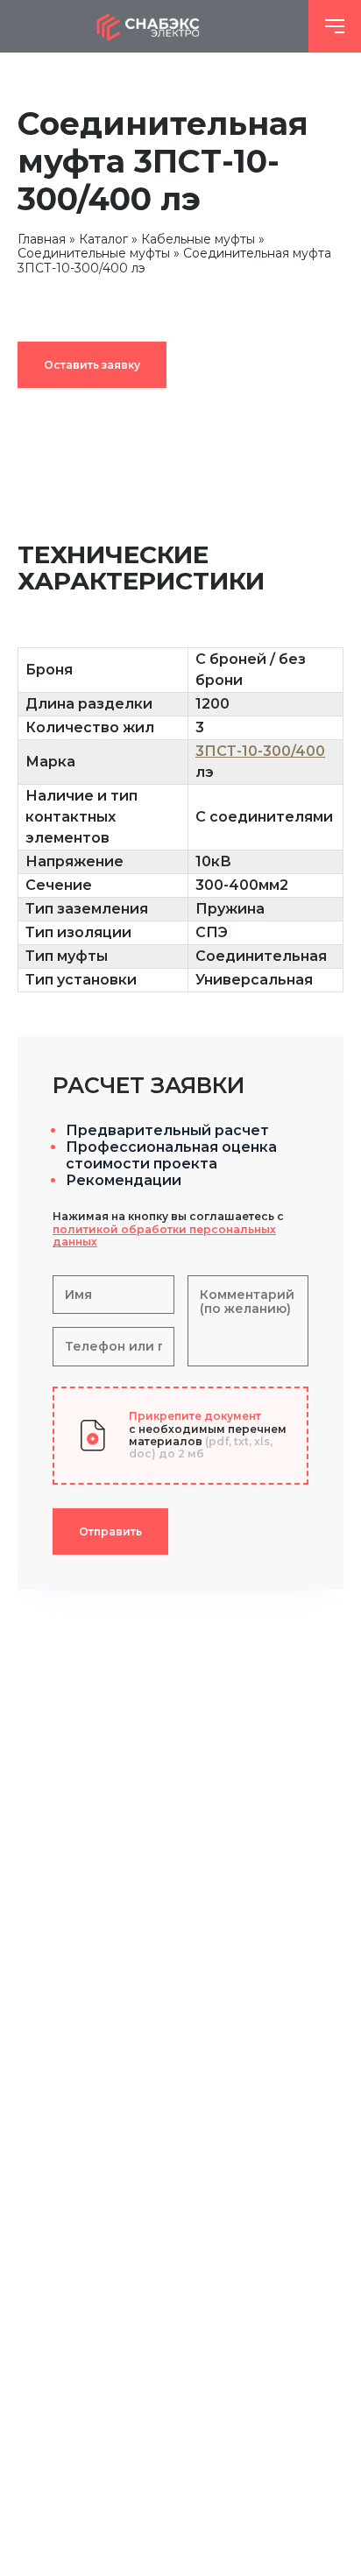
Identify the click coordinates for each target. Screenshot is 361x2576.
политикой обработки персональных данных (164, 1235)
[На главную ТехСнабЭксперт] (154, 26)
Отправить (110, 1531)
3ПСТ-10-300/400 (260, 751)
